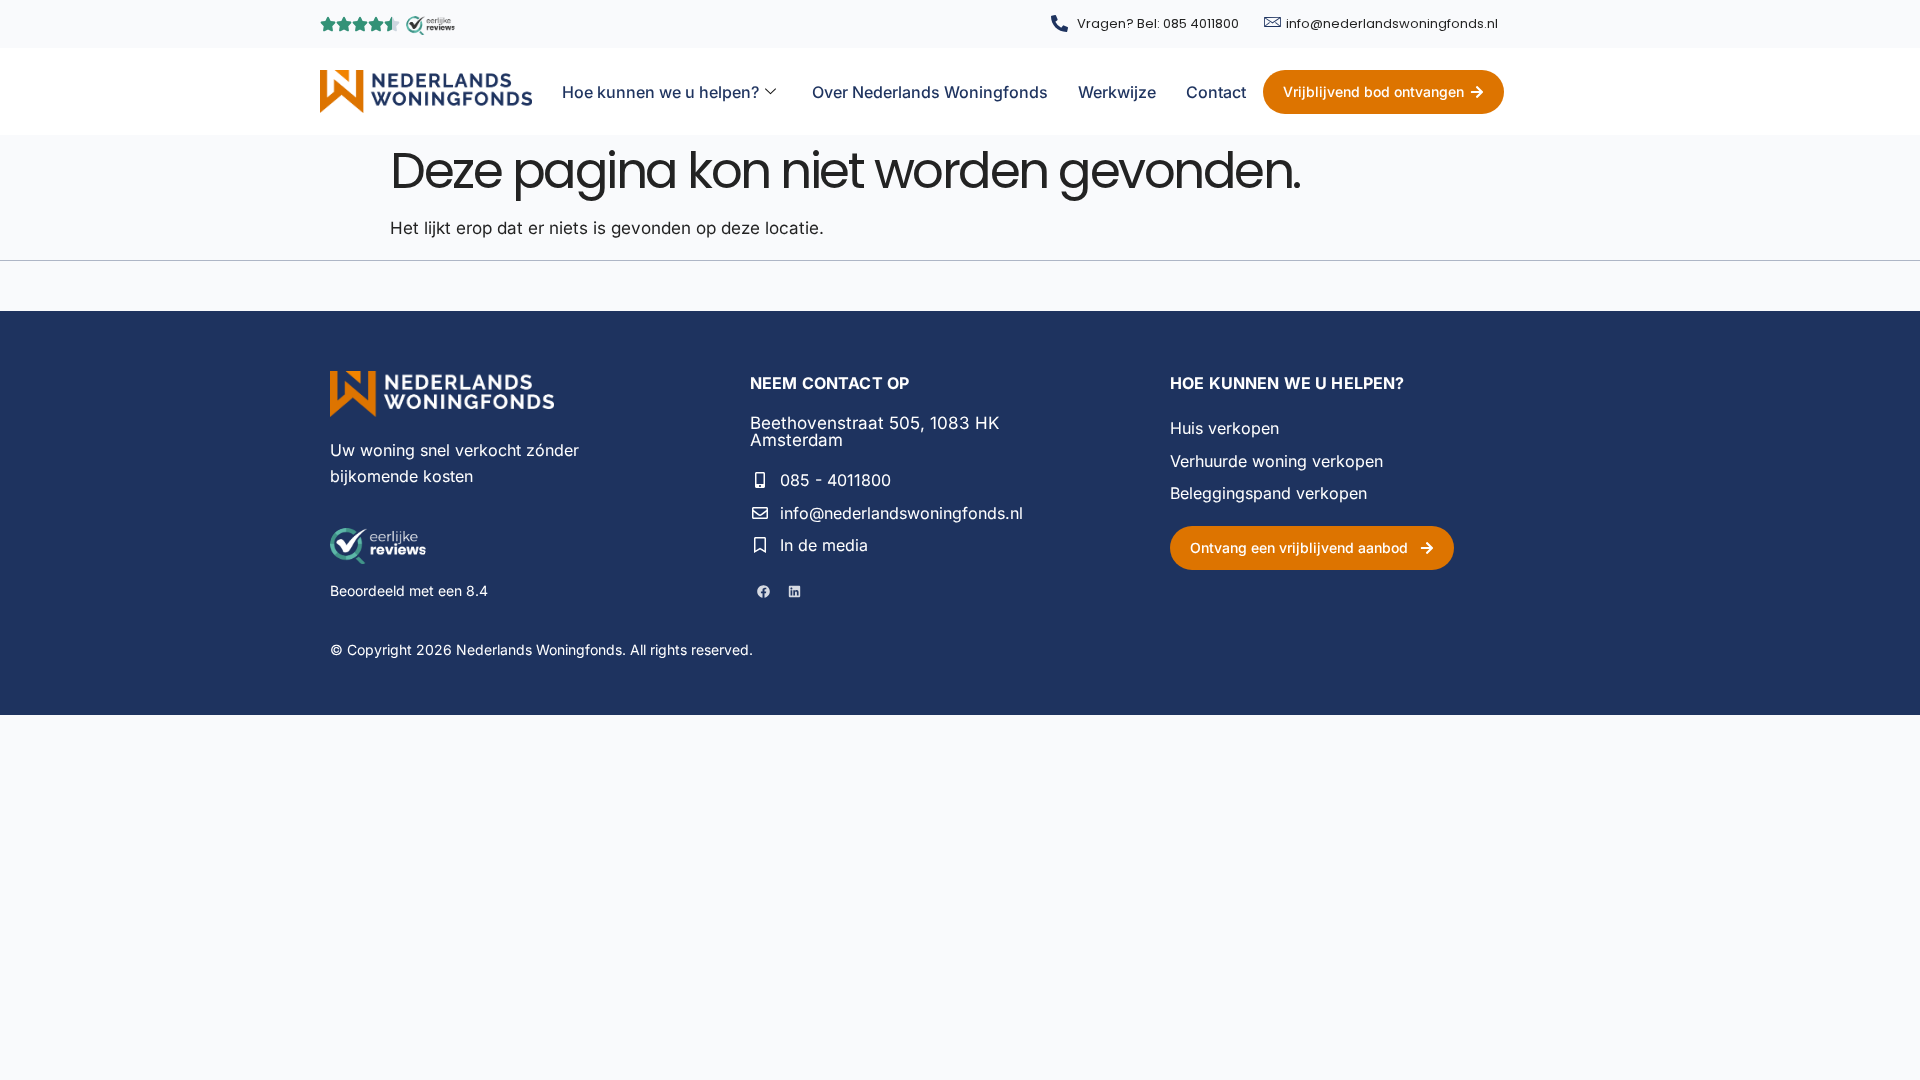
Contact (1216, 92)
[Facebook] (763, 591)
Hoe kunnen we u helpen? (660, 92)
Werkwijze (1117, 92)
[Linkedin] (794, 591)
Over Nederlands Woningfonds (930, 92)
